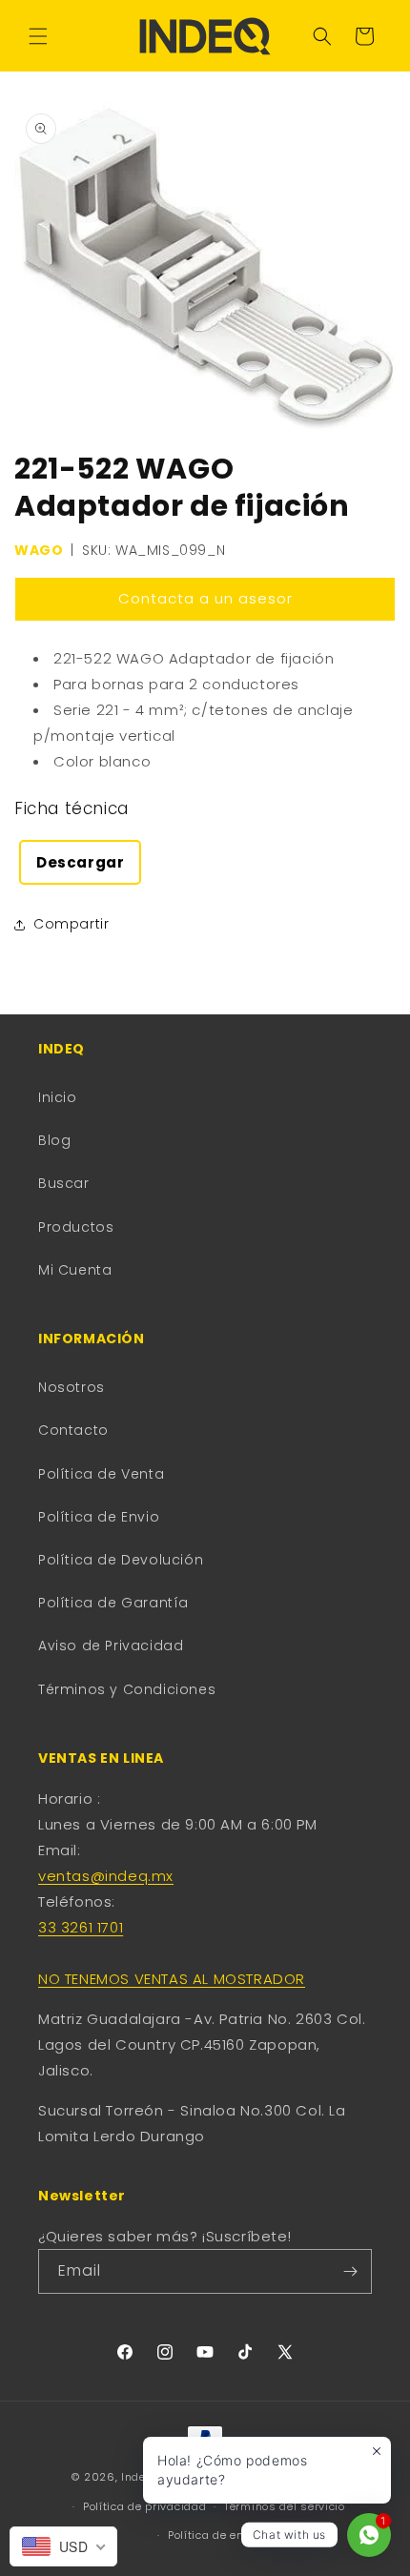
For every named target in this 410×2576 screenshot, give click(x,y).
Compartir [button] (71, 924)
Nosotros (72, 1387)
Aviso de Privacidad (111, 1646)
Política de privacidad (144, 2506)
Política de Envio (99, 1517)
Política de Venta (101, 1474)
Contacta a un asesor (205, 598)
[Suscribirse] (350, 2271)
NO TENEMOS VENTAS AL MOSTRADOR (172, 1979)
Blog (54, 1140)
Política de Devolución (121, 1560)
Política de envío (214, 2535)
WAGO (39, 550)
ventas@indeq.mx (106, 1876)
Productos (76, 1227)
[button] (38, 36)
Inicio (58, 1097)
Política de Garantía (113, 1603)
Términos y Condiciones (127, 1689)
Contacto (73, 1430)
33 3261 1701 (81, 1927)
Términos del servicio (285, 2506)
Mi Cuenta (75, 1270)
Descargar (80, 862)
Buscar (64, 1183)
